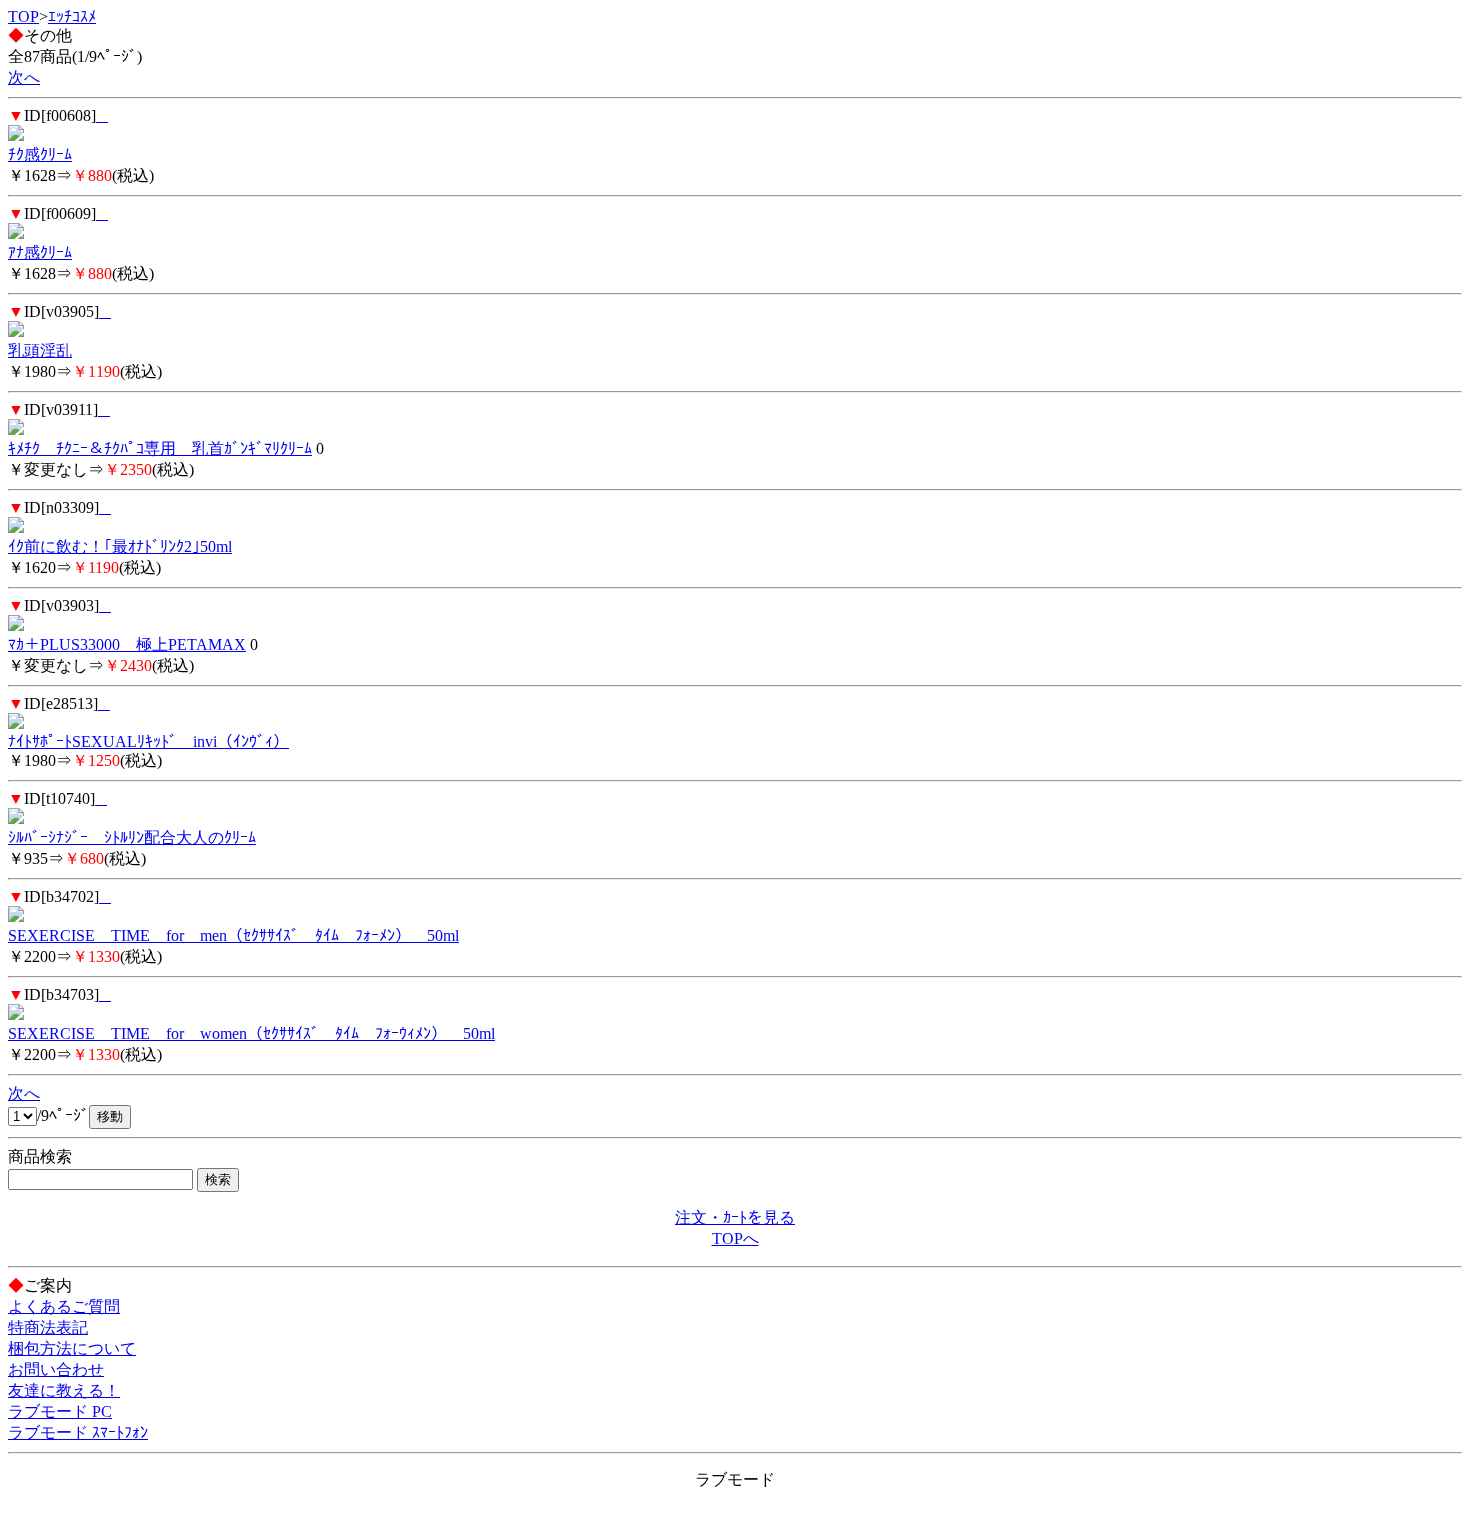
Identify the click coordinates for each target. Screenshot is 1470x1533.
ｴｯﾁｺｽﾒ (72, 16)
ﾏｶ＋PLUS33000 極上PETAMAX (127, 644)
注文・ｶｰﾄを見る (735, 1217)
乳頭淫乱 (40, 350)
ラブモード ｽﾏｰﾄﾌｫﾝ (78, 1432)
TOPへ (735, 1238)
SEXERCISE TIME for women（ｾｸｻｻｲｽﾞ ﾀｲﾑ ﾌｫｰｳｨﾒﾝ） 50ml (251, 1033)
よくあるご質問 (64, 1306)
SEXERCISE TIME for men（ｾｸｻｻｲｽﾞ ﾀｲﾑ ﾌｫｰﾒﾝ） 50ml (233, 935)
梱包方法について (72, 1348)
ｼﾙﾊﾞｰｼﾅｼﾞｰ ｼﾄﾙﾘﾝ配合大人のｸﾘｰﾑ (132, 837)
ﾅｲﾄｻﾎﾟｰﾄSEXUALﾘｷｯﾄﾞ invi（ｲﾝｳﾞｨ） (148, 741)
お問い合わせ (56, 1369)
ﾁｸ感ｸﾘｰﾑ (40, 154)
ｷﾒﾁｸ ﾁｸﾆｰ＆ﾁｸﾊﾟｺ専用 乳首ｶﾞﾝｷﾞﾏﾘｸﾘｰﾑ (160, 448)
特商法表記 (48, 1327)
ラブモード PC (60, 1411)
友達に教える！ (64, 1390)
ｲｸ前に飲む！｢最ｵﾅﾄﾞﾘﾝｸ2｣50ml (120, 546)
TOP (23, 16)
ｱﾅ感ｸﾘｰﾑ (40, 252)
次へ (24, 77)
